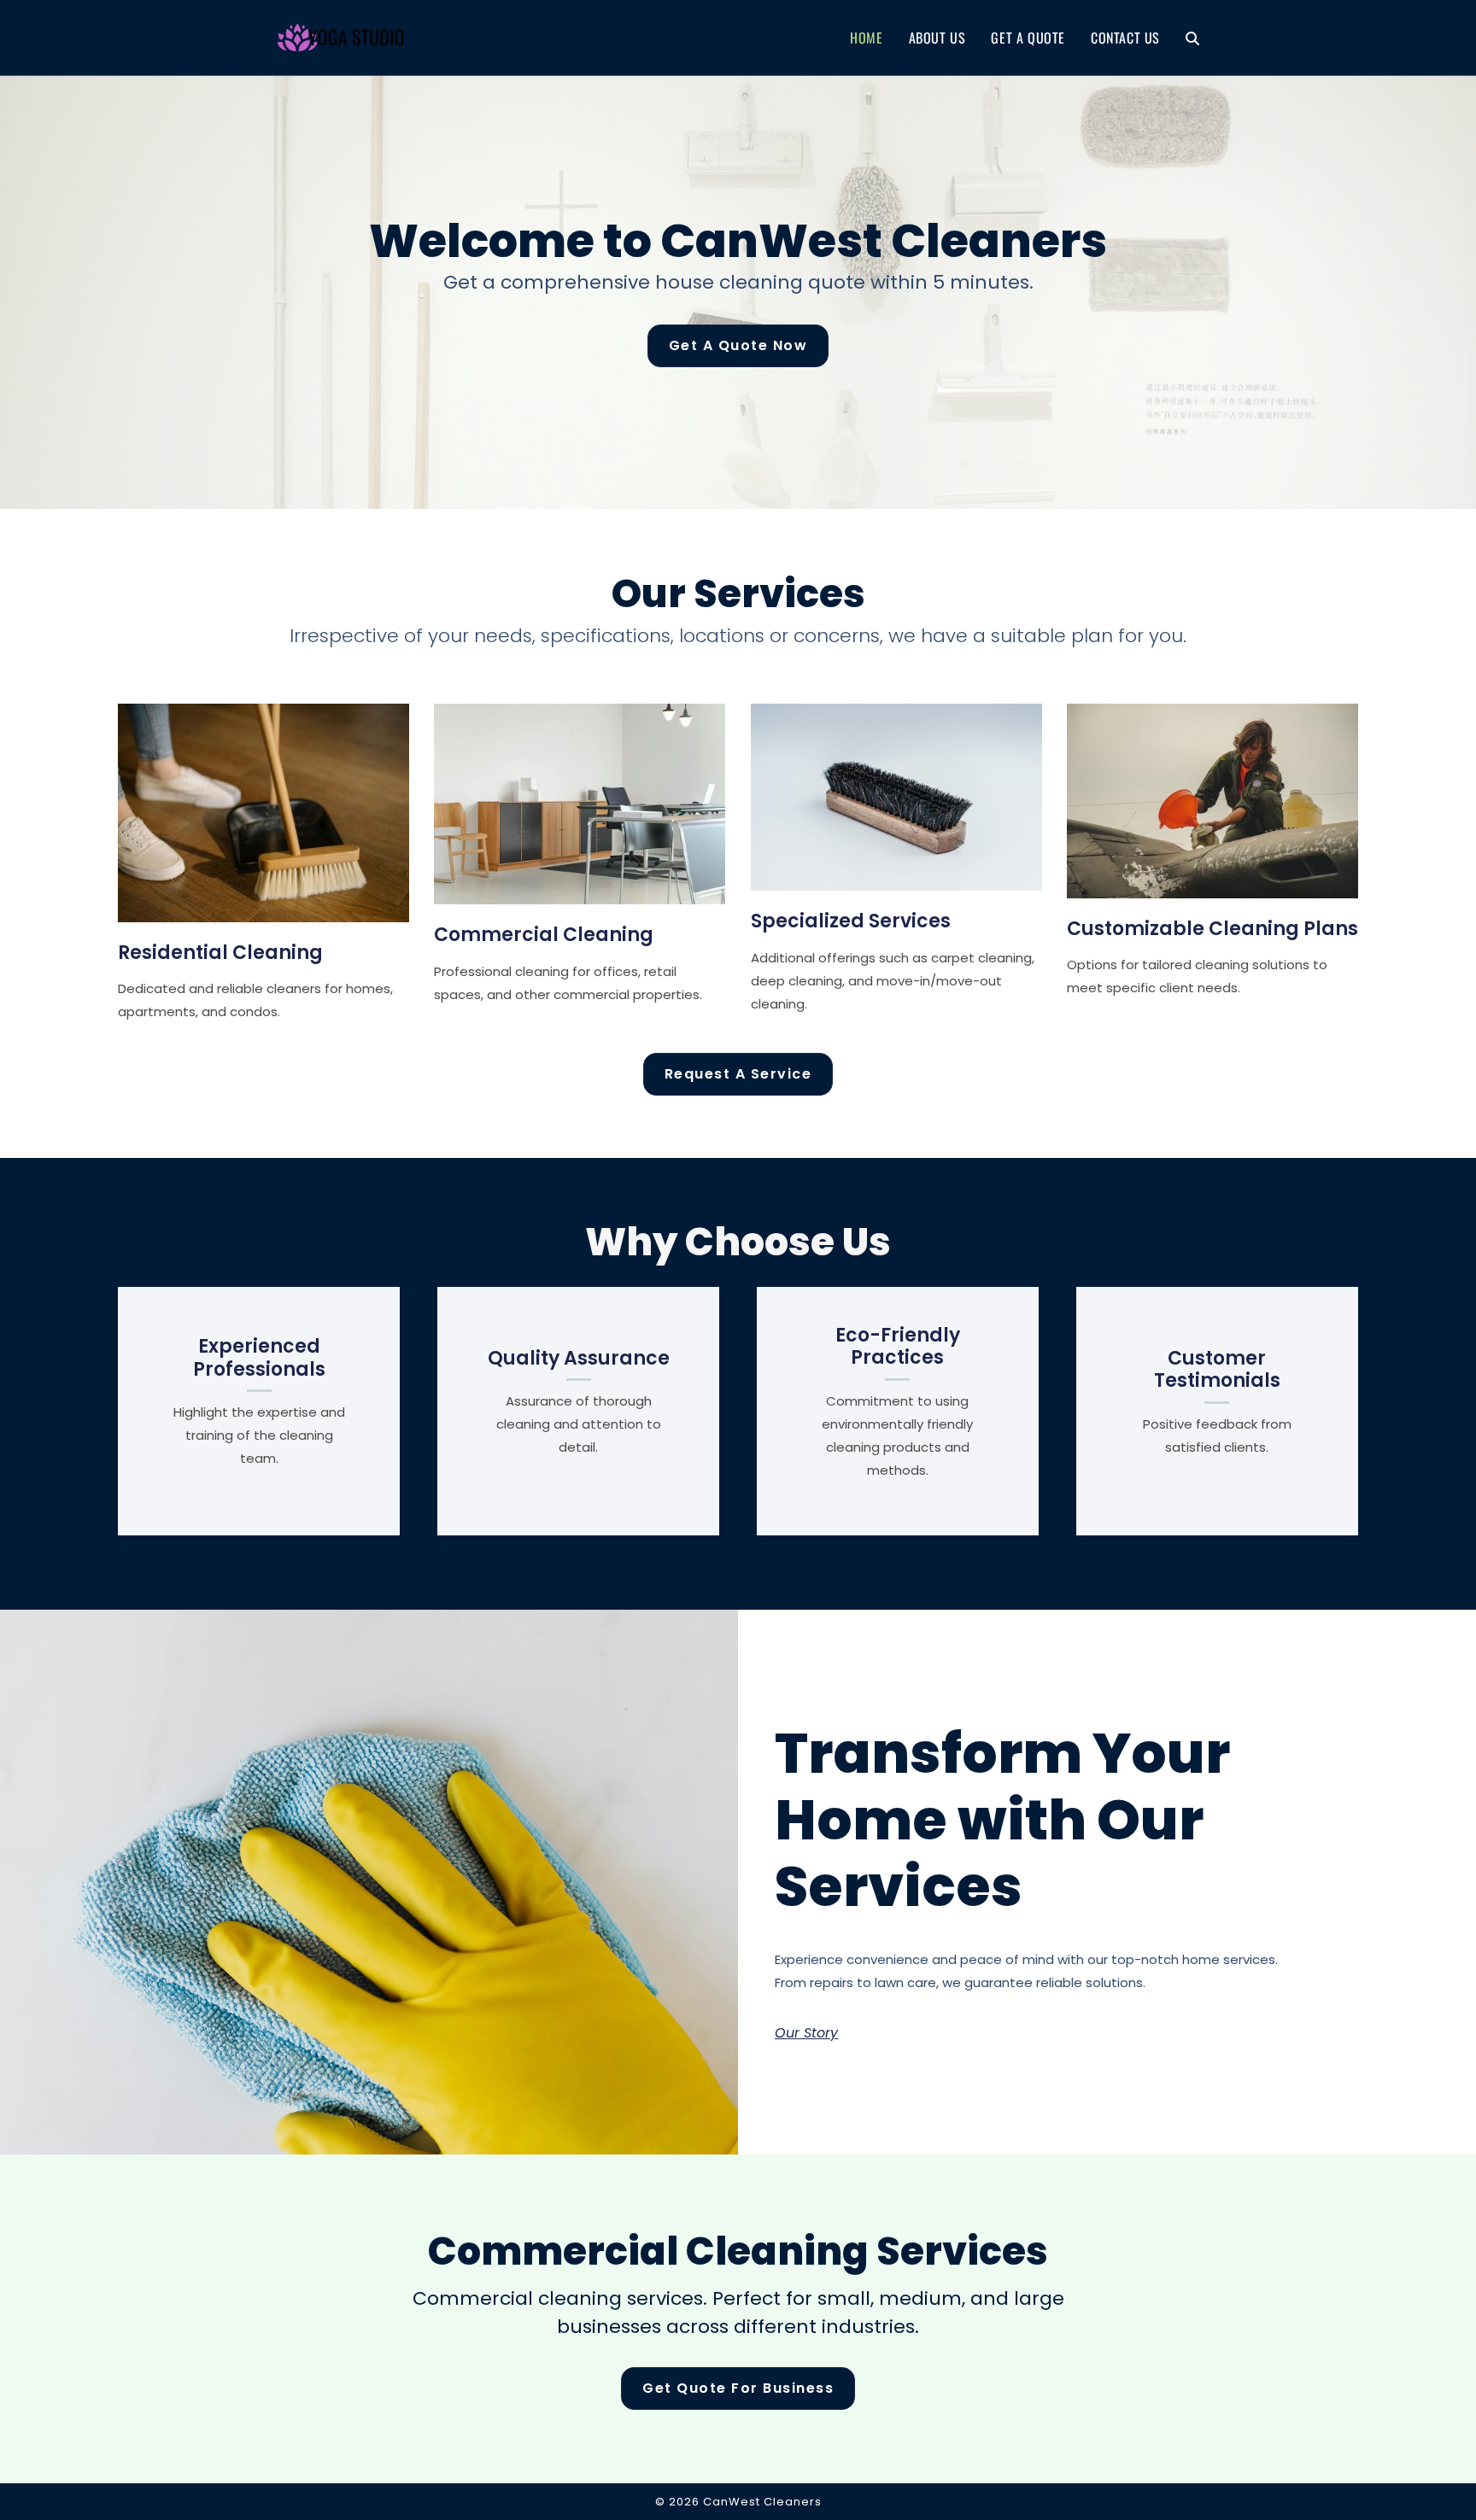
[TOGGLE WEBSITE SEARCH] (1192, 38)
